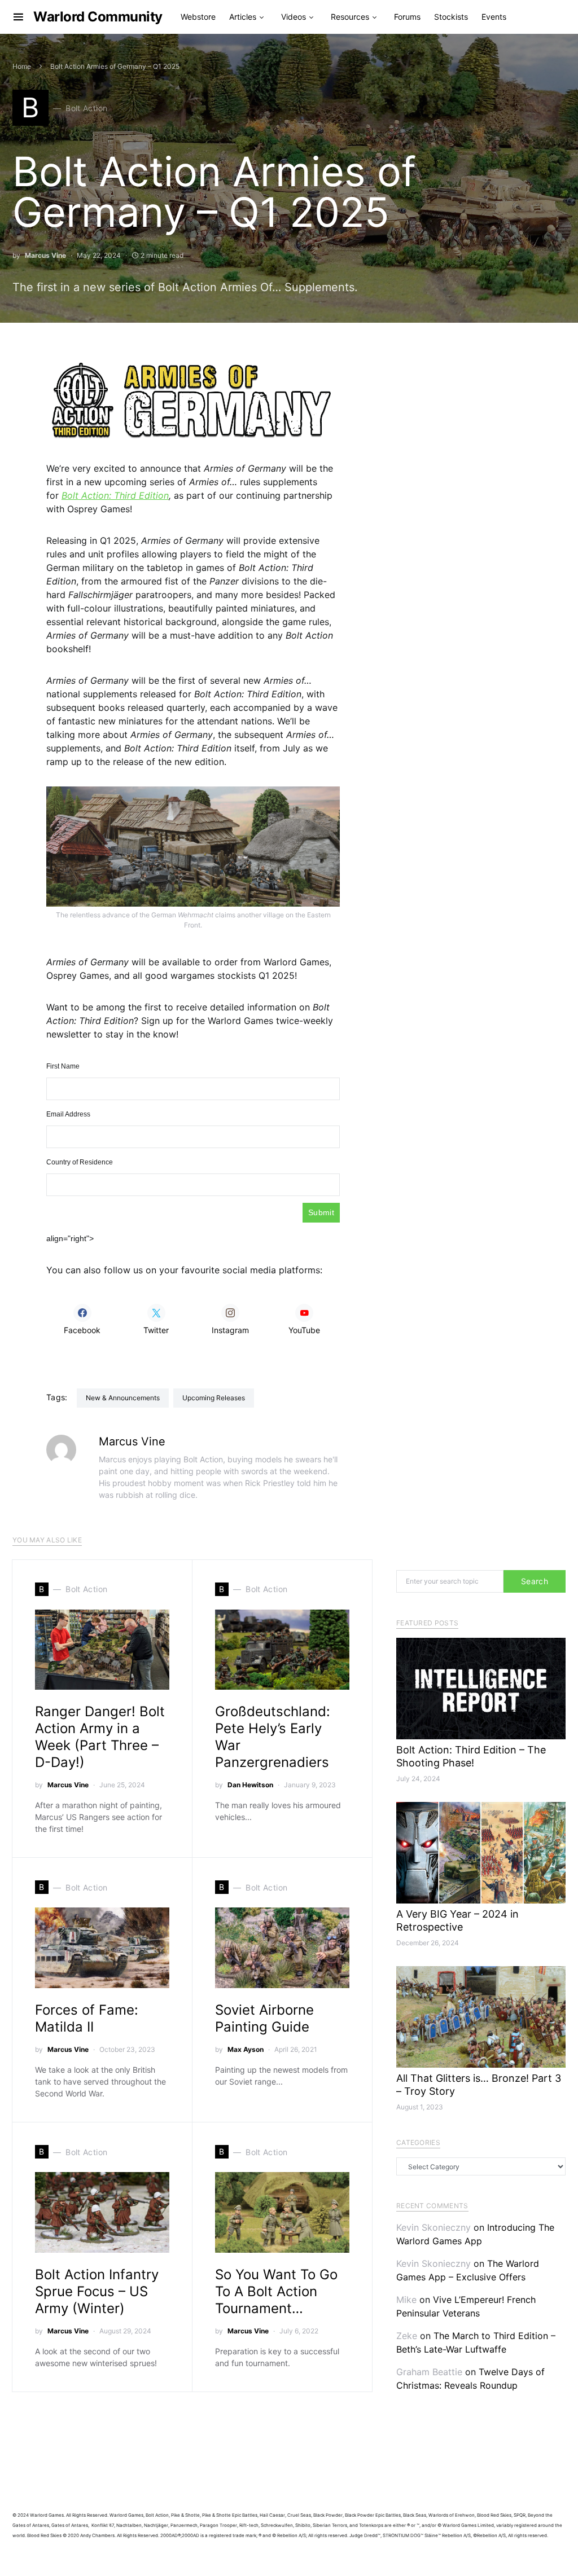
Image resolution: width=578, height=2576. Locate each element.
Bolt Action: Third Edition (115, 495)
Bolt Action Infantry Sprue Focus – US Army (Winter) (97, 2291)
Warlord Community (98, 17)
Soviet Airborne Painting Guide (264, 2018)
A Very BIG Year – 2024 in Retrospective (457, 1920)
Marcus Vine (45, 255)
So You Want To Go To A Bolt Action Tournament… (276, 2291)
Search (535, 1581)
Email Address (68, 1114)
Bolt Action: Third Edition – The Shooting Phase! (471, 1756)
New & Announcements (123, 1398)
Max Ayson (246, 2049)
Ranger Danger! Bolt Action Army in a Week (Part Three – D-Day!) (100, 1737)
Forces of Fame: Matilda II (87, 2018)
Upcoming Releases (214, 1398)
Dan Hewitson (250, 1785)
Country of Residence (80, 1162)
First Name (63, 1066)
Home (22, 66)
